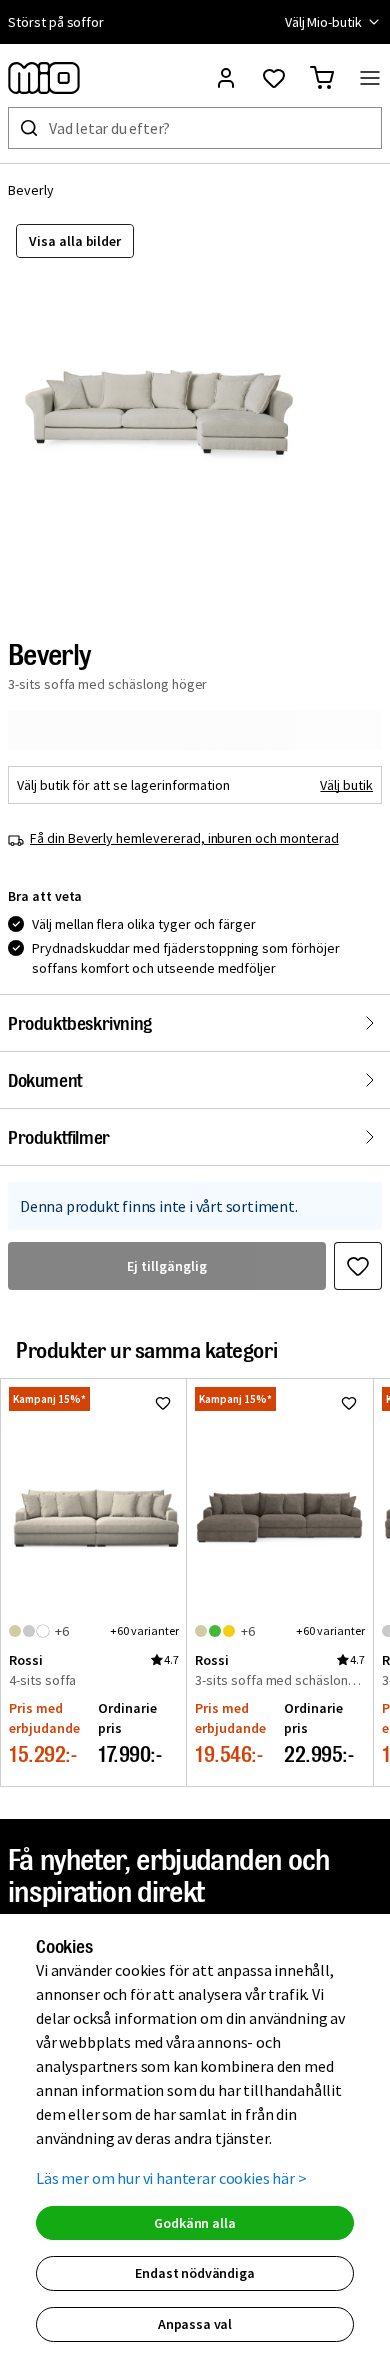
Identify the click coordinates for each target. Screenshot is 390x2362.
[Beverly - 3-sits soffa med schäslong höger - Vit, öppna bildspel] (166, 415)
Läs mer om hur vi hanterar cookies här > (171, 2178)
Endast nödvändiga (194, 2273)
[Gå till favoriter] (274, 78)
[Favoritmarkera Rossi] (163, 1403)
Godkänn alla (194, 2223)
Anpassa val (195, 2324)
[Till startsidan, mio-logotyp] (44, 78)
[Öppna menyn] (370, 78)
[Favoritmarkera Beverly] (358, 1266)
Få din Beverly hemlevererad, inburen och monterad (184, 838)
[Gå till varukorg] (322, 78)
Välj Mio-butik (323, 22)
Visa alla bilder (75, 241)
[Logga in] (226, 78)
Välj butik (346, 785)
